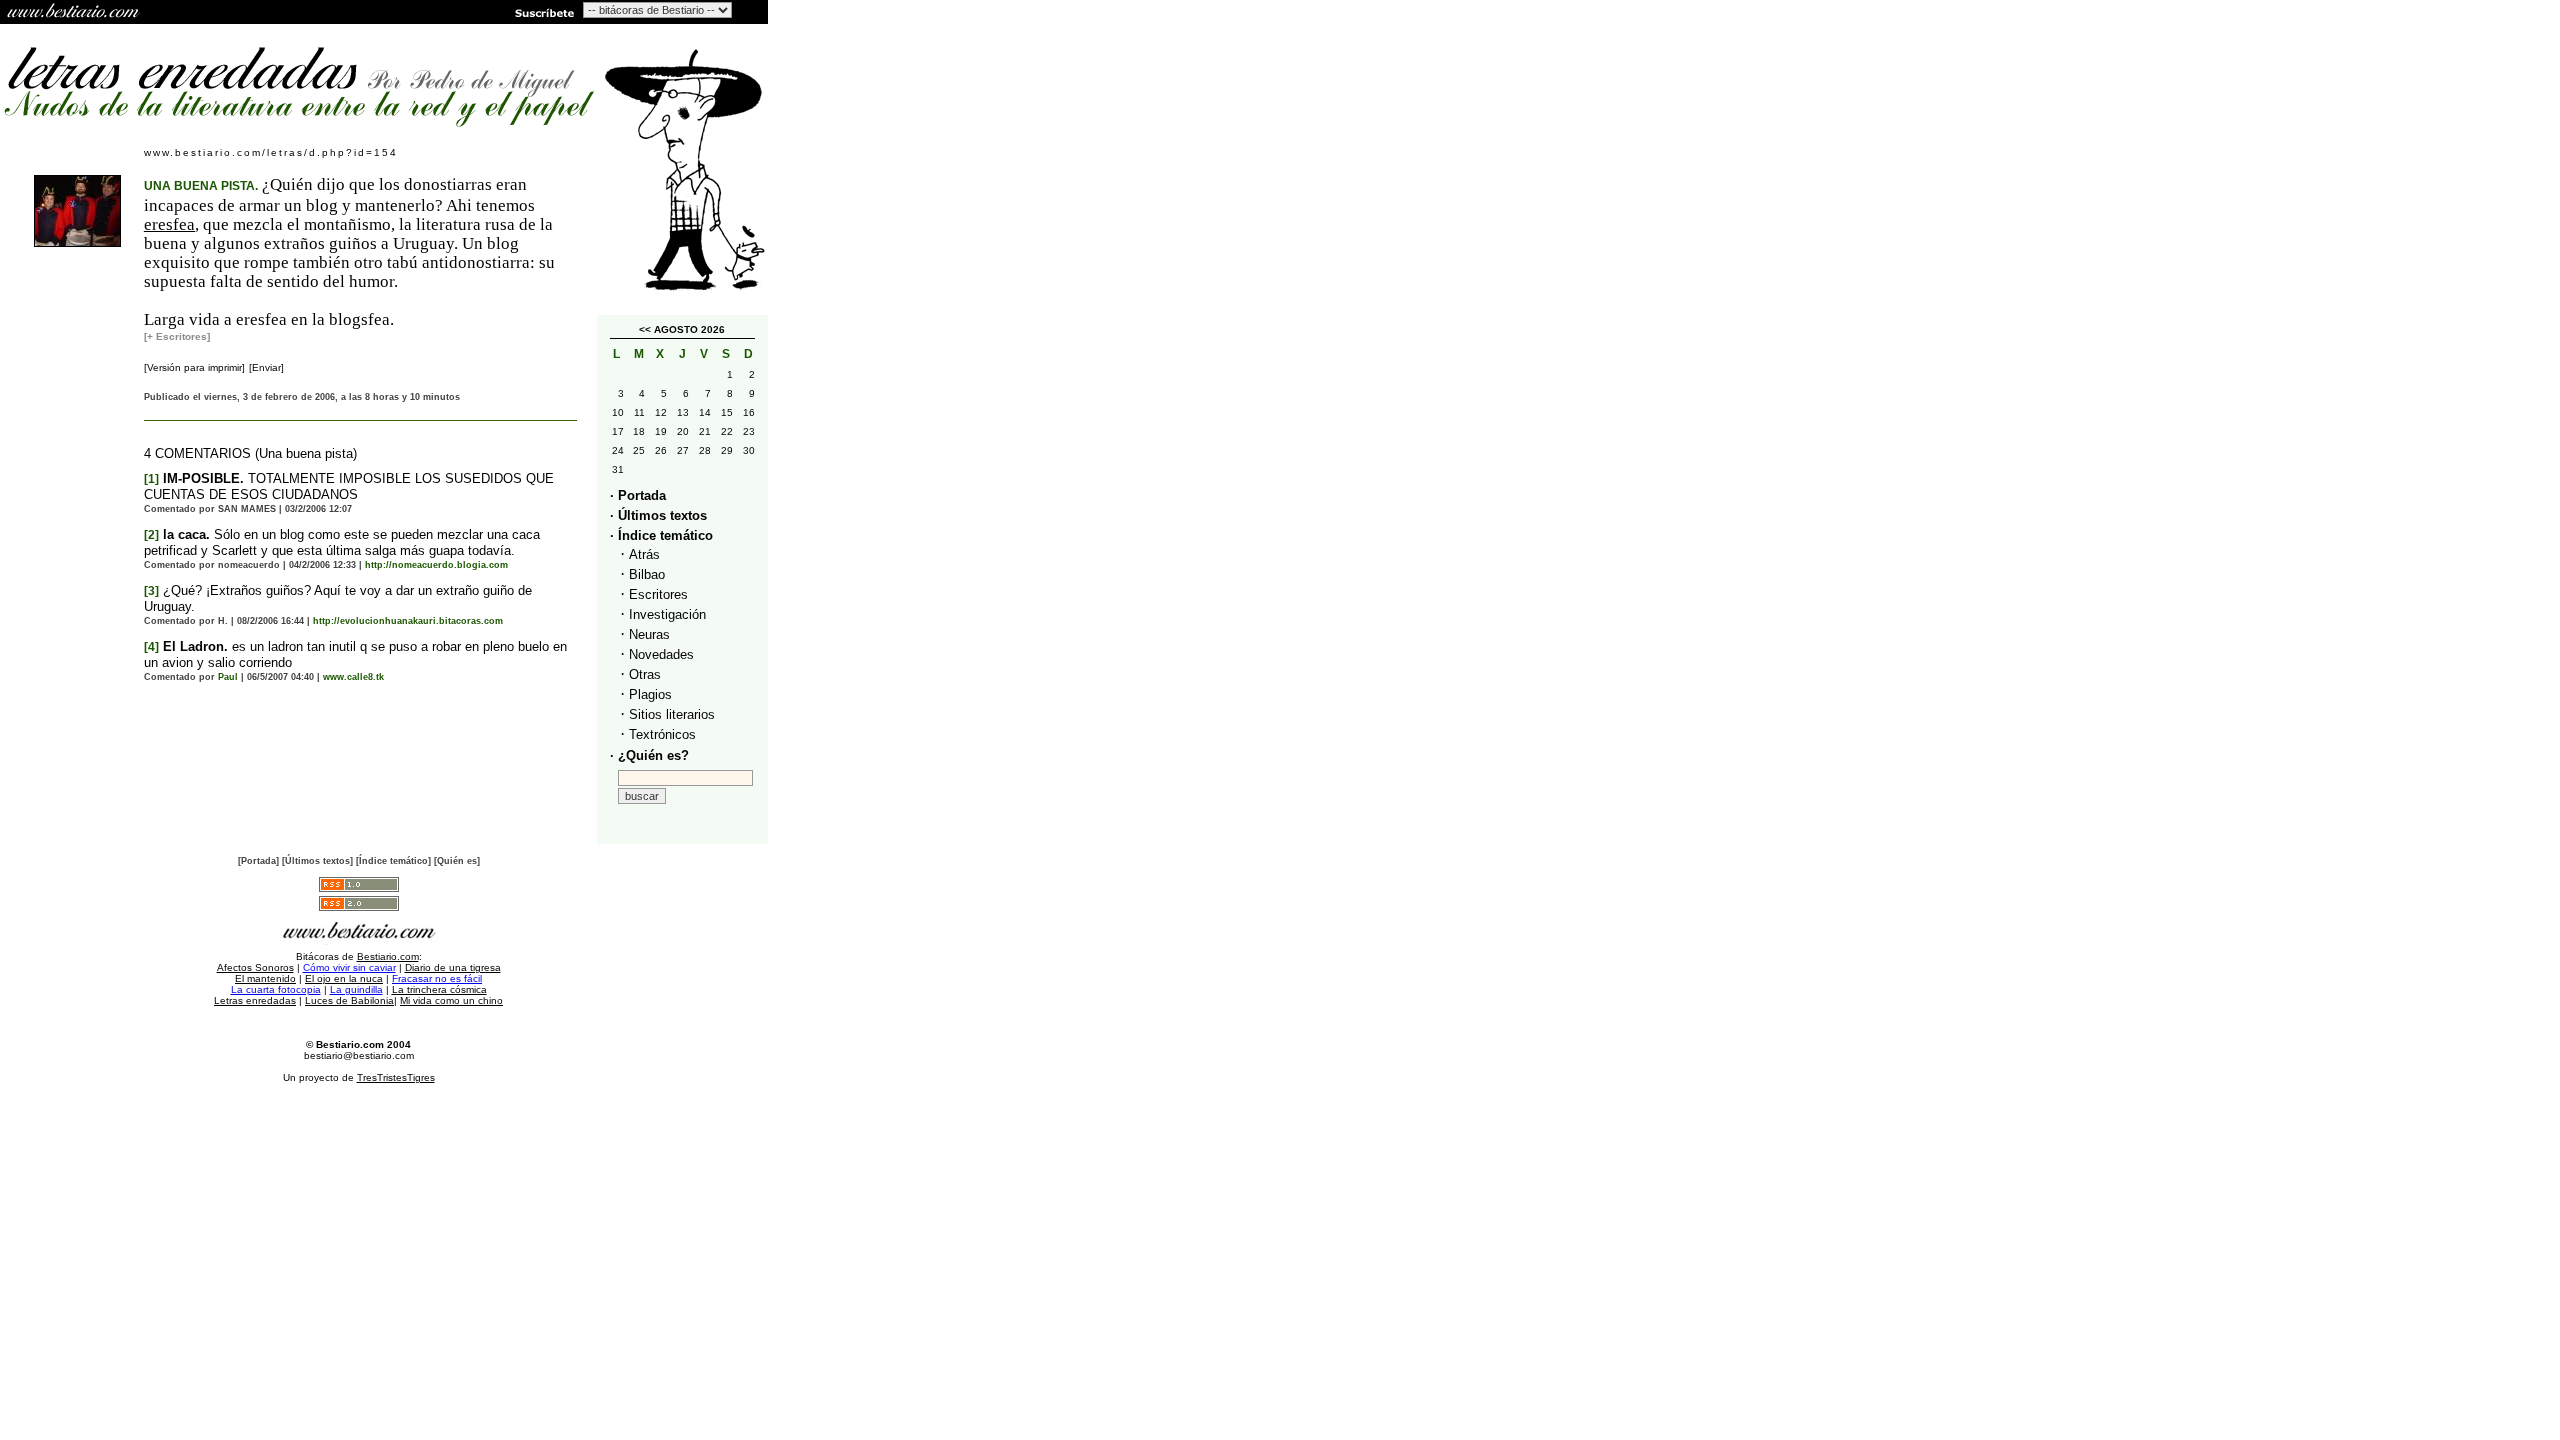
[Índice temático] (393, 861)
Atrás (644, 554)
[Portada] (258, 861)
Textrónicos (662, 734)
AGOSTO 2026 (689, 329)
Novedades (661, 654)
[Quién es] (457, 861)
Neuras (649, 634)
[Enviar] (266, 367)
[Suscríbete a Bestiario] (543, 12)
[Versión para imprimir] (194, 367)
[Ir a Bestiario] (75, 12)
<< (645, 329)
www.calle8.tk (353, 677)
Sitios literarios (672, 714)
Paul (228, 677)
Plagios (650, 694)
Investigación (667, 614)
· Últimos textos (658, 515)
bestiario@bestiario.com (359, 1055)
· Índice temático (661, 535)
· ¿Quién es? (649, 755)
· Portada (638, 495)
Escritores (658, 594)
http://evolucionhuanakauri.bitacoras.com (408, 621)
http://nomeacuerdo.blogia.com (436, 565)
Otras (645, 674)
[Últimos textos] (317, 861)
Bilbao (647, 574)
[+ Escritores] (177, 336)
